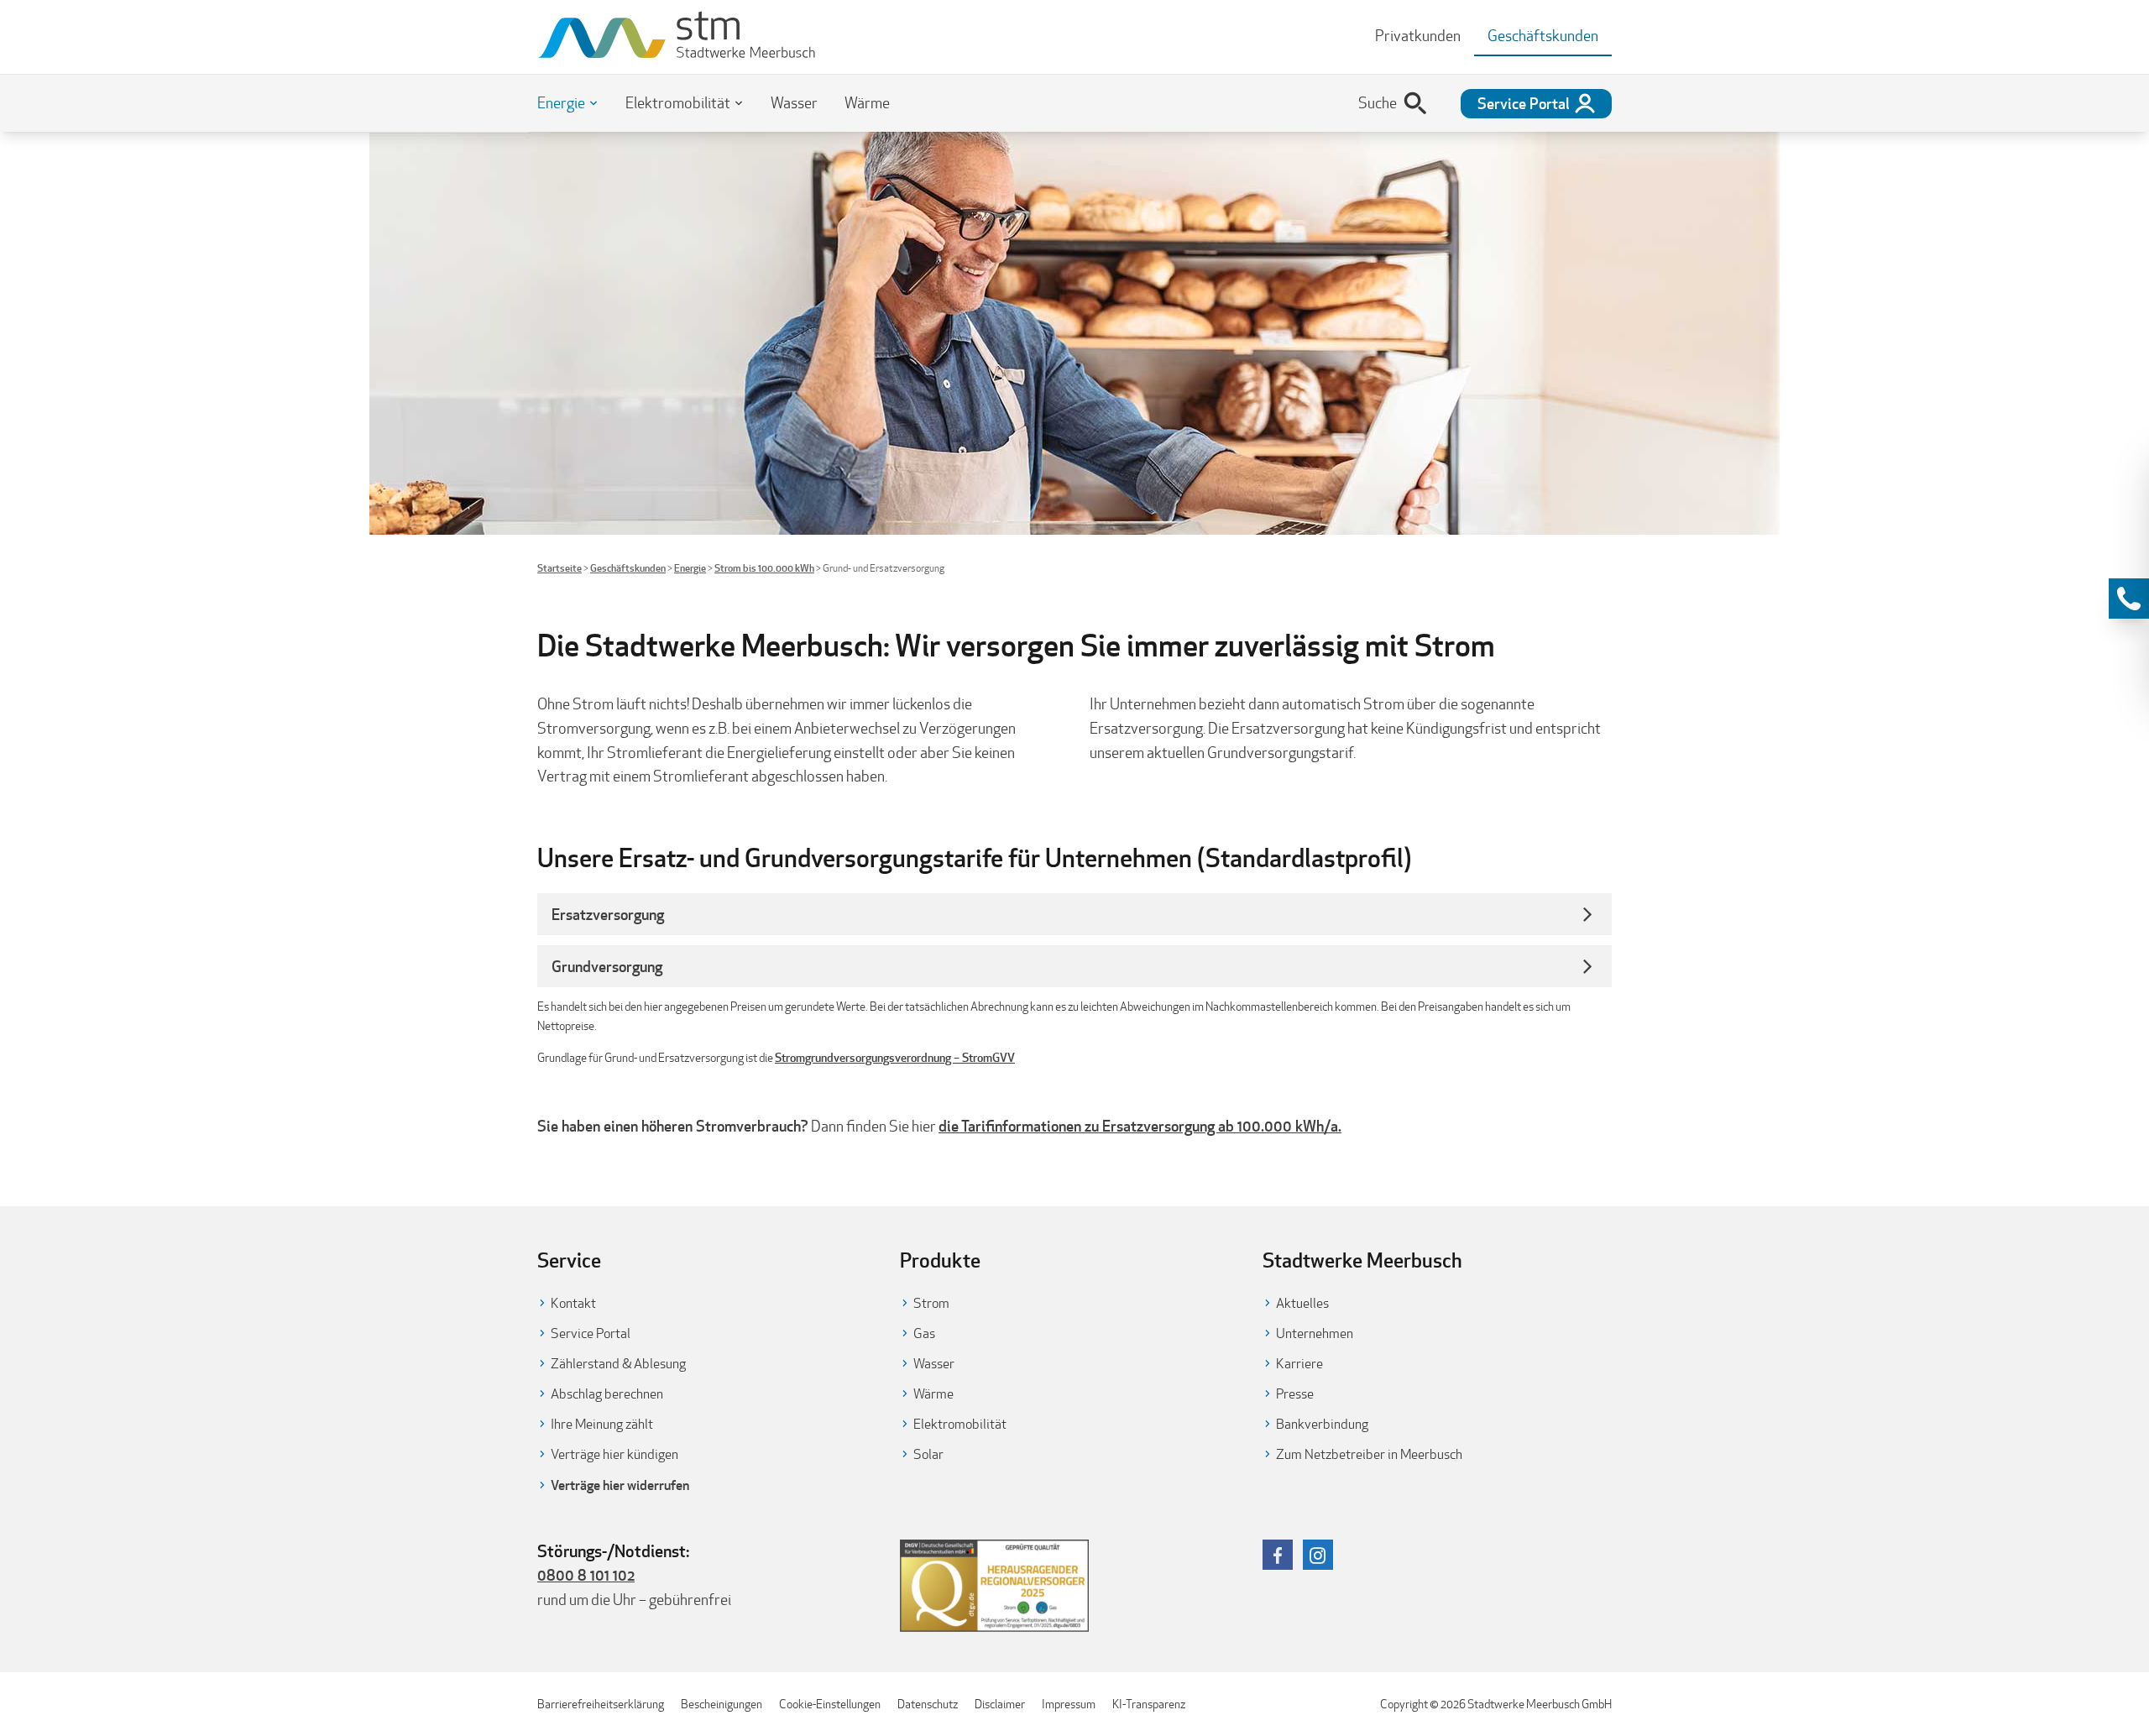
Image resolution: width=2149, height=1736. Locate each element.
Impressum (1069, 1704)
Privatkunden (1418, 36)
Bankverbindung (1322, 1424)
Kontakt (573, 1303)
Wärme (867, 103)
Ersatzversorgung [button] (608, 914)
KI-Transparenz (1149, 1704)
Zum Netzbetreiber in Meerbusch (1369, 1454)
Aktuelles (1302, 1303)
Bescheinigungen (722, 1704)
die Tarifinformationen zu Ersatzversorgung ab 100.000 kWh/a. (1140, 1126)
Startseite (559, 568)
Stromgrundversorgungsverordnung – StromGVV (895, 1058)
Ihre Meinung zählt (602, 1424)
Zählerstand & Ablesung (618, 1364)
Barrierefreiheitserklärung (601, 1704)
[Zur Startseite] (677, 37)
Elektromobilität (678, 103)
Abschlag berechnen (607, 1394)
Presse (1295, 1394)
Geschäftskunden (628, 568)
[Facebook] (1278, 1555)
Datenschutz (928, 1704)
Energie (561, 103)
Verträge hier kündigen (614, 1454)
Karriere (1299, 1364)
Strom (931, 1303)
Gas (924, 1333)
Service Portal (591, 1333)
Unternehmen (1315, 1333)
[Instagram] (1318, 1555)
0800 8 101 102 (586, 1575)
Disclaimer (1000, 1704)
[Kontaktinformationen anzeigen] (2129, 599)
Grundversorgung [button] (607, 966)
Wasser (794, 103)
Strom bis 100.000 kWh (764, 568)
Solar (928, 1454)
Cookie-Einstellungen (830, 1704)
